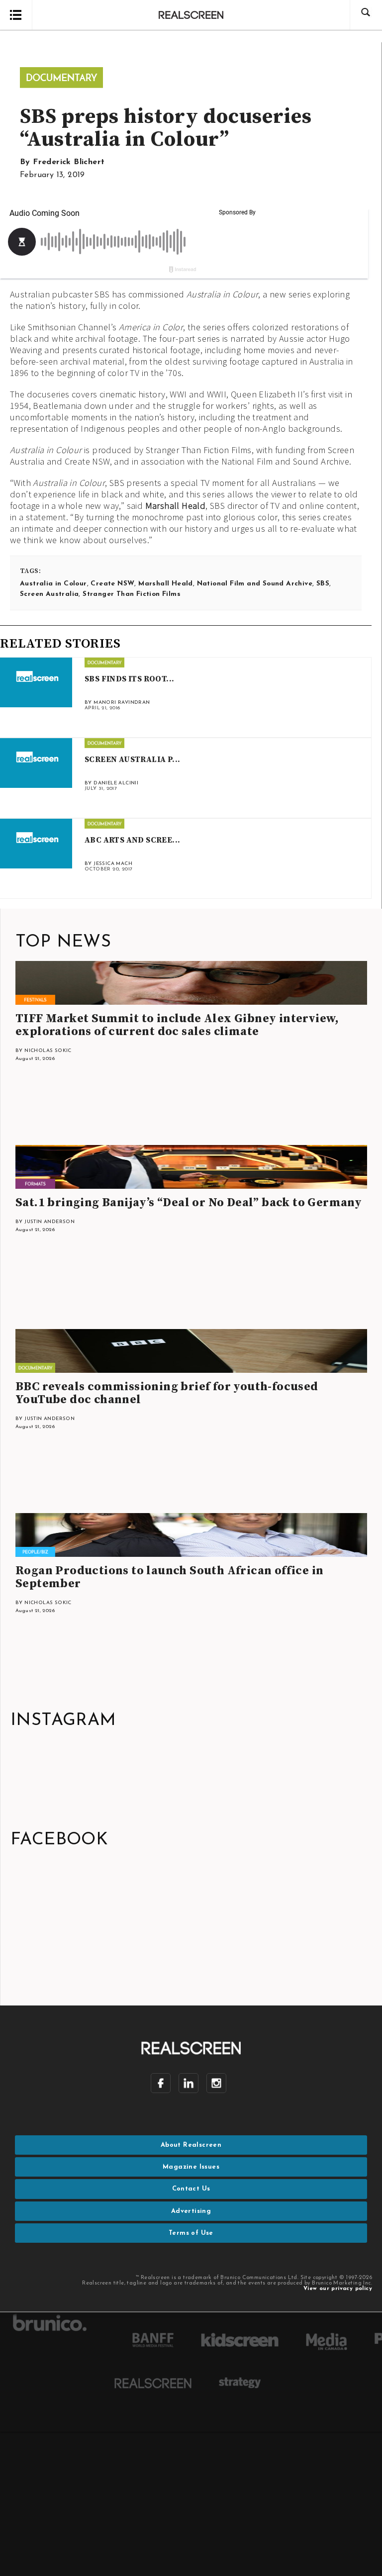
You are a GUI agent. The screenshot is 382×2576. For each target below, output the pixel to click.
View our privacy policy (338, 2289)
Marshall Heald (176, 506)
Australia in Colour (53, 584)
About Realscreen (191, 2145)
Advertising (191, 2211)
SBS (323, 584)
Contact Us (191, 2189)
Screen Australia (49, 594)
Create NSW (112, 584)
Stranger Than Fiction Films (132, 594)
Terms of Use (191, 2233)
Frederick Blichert (69, 162)
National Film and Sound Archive (255, 584)
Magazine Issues (191, 2167)
